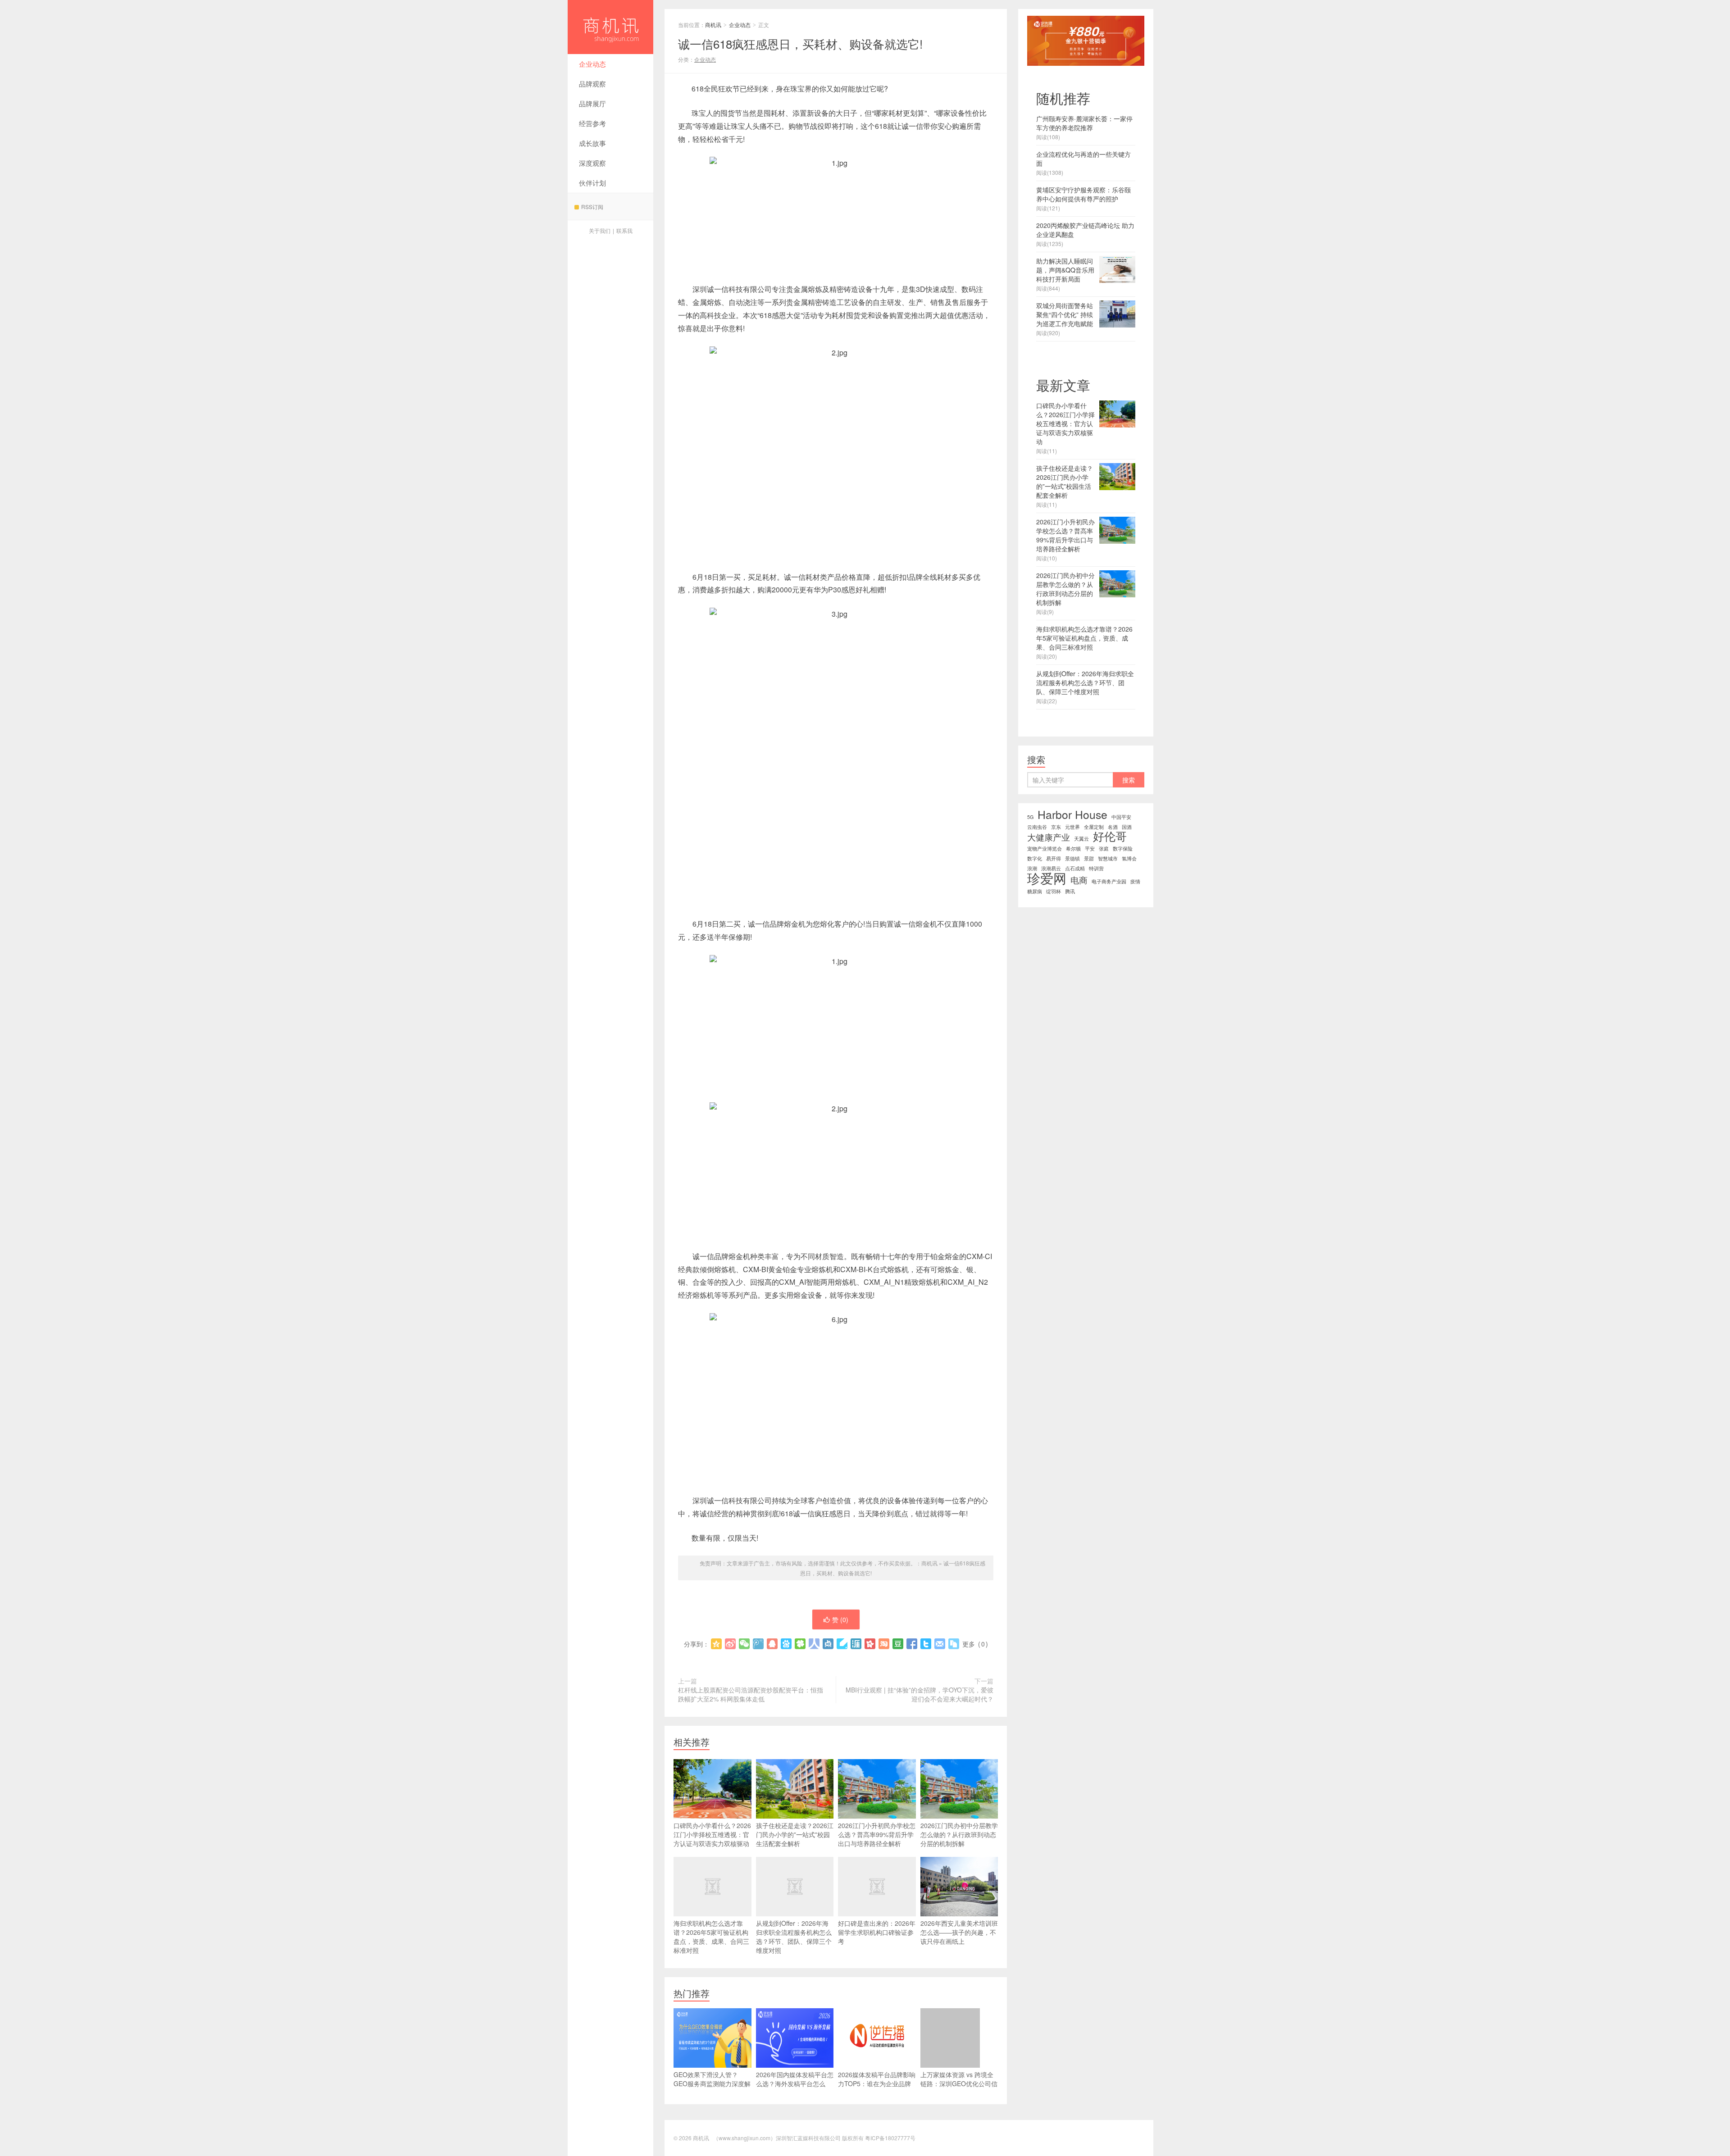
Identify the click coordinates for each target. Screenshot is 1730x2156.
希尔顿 (1073, 848)
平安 (1090, 848)
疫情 (1135, 881)
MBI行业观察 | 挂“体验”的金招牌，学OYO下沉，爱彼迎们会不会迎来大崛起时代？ (920, 1694)
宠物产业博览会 (1045, 848)
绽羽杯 (1054, 891)
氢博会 (1129, 858)
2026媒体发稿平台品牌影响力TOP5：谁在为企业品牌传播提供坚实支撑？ (877, 2083)
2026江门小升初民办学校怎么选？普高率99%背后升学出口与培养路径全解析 (877, 1834)
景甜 (1089, 858)
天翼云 (1081, 839)
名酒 (1113, 827)
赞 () (840, 1619)
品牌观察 (592, 84)
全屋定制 (1094, 827)
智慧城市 (1108, 858)
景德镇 (1072, 858)
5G (1030, 817)
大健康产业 (1049, 837)
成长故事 (592, 143)
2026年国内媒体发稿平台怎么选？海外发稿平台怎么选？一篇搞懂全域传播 (795, 2083)
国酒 (1127, 827)
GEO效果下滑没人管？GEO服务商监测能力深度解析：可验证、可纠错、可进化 (712, 2088)
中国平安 (1121, 817)
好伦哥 (1110, 836)
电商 (1079, 880)
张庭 (1104, 848)
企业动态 (592, 64)
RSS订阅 (592, 207)
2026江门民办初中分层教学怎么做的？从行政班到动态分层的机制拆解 (959, 1834)
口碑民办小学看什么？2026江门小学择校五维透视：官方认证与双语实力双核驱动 (712, 1834)
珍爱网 (1047, 878)
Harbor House (1072, 814)
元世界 (1072, 827)
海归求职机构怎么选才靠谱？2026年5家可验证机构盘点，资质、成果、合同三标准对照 (711, 1937)
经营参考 (592, 123)
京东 (1056, 827)
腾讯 (1070, 891)
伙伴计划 (592, 183)
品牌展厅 (592, 103)
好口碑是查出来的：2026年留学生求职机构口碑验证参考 (877, 1932)
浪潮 (1032, 868)
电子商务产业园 (1109, 881)
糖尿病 (1035, 891)
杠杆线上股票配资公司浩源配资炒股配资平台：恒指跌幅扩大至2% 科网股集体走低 (751, 1694)
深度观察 (592, 163)
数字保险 (1123, 848)
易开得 (1054, 858)
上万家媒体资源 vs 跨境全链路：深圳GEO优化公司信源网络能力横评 (959, 2083)
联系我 (624, 230)
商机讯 (610, 27)
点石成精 (1075, 868)
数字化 (1035, 858)
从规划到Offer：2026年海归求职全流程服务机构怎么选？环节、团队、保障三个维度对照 (794, 1937)
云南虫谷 (1037, 827)
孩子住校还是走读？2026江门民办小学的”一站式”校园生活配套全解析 (795, 1834)
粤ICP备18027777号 (890, 2138)
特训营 (1096, 868)
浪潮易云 (1051, 868)
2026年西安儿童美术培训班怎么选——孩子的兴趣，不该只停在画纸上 (959, 1932)
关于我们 (600, 230)
